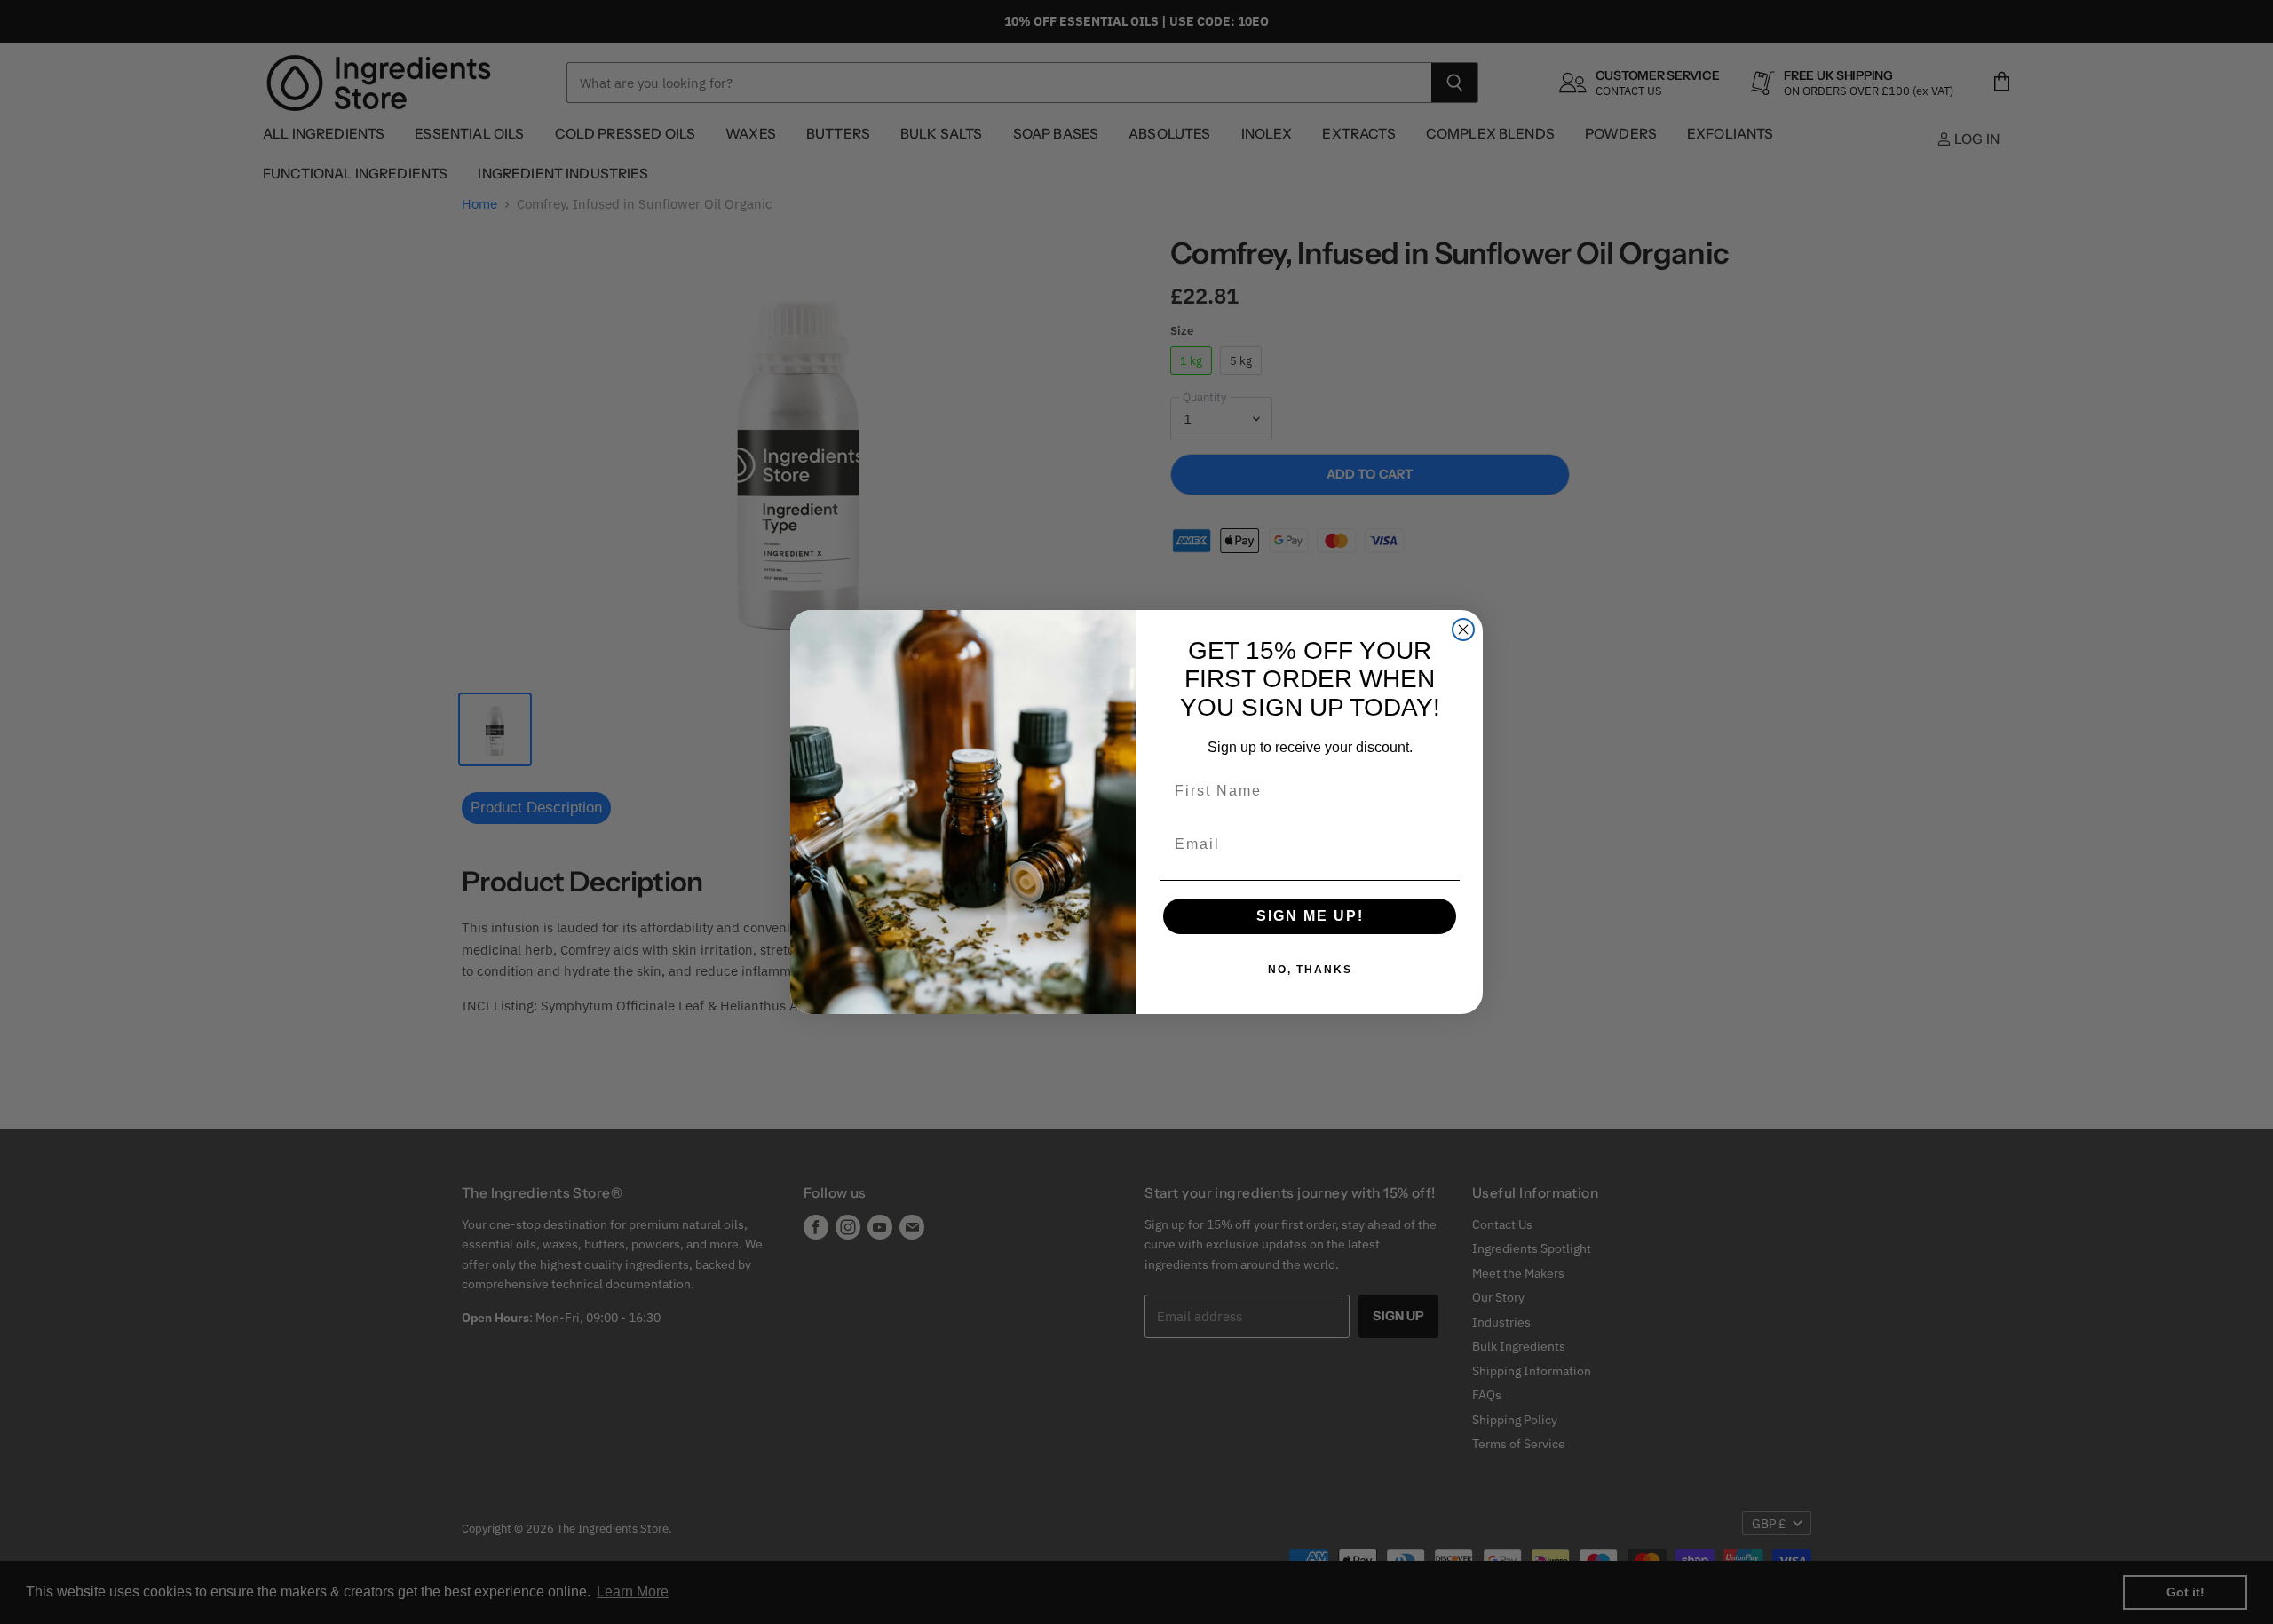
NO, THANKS (1310, 970)
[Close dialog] (1463, 630)
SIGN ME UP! (1310, 916)
